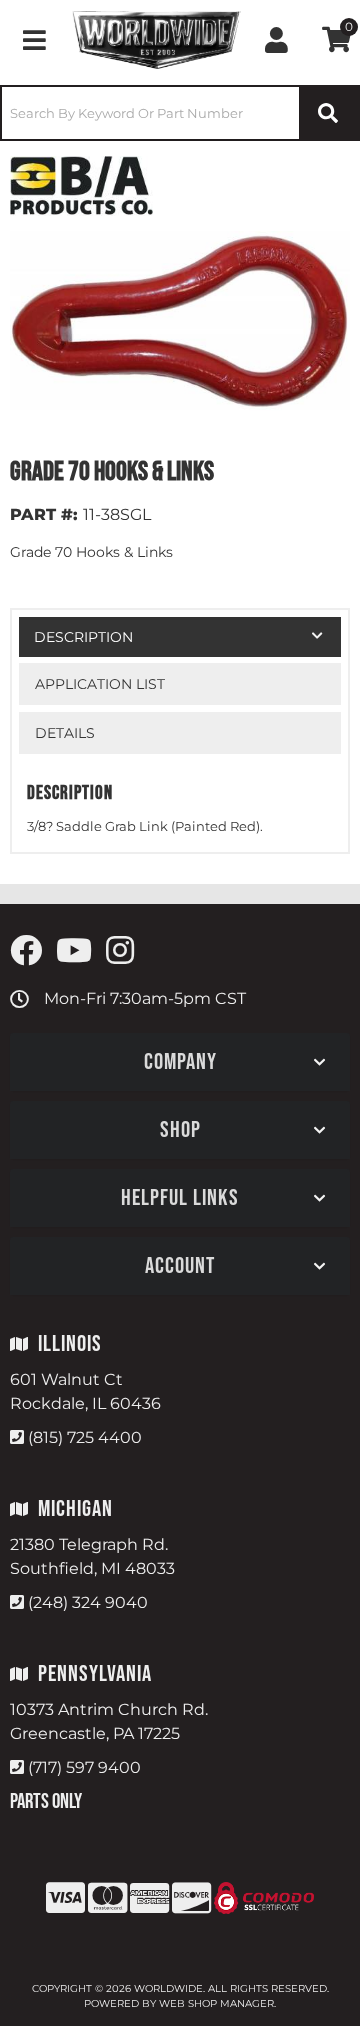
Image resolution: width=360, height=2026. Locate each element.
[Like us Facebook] (26, 951)
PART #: (44, 514)
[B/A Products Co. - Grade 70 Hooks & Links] (81, 185)
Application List (100, 684)
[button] (180, 113)
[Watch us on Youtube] (74, 951)
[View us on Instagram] (120, 951)
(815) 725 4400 (85, 1437)
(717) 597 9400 (84, 1767)
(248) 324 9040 (88, 1602)
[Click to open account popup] (277, 40)
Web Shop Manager (216, 2003)
